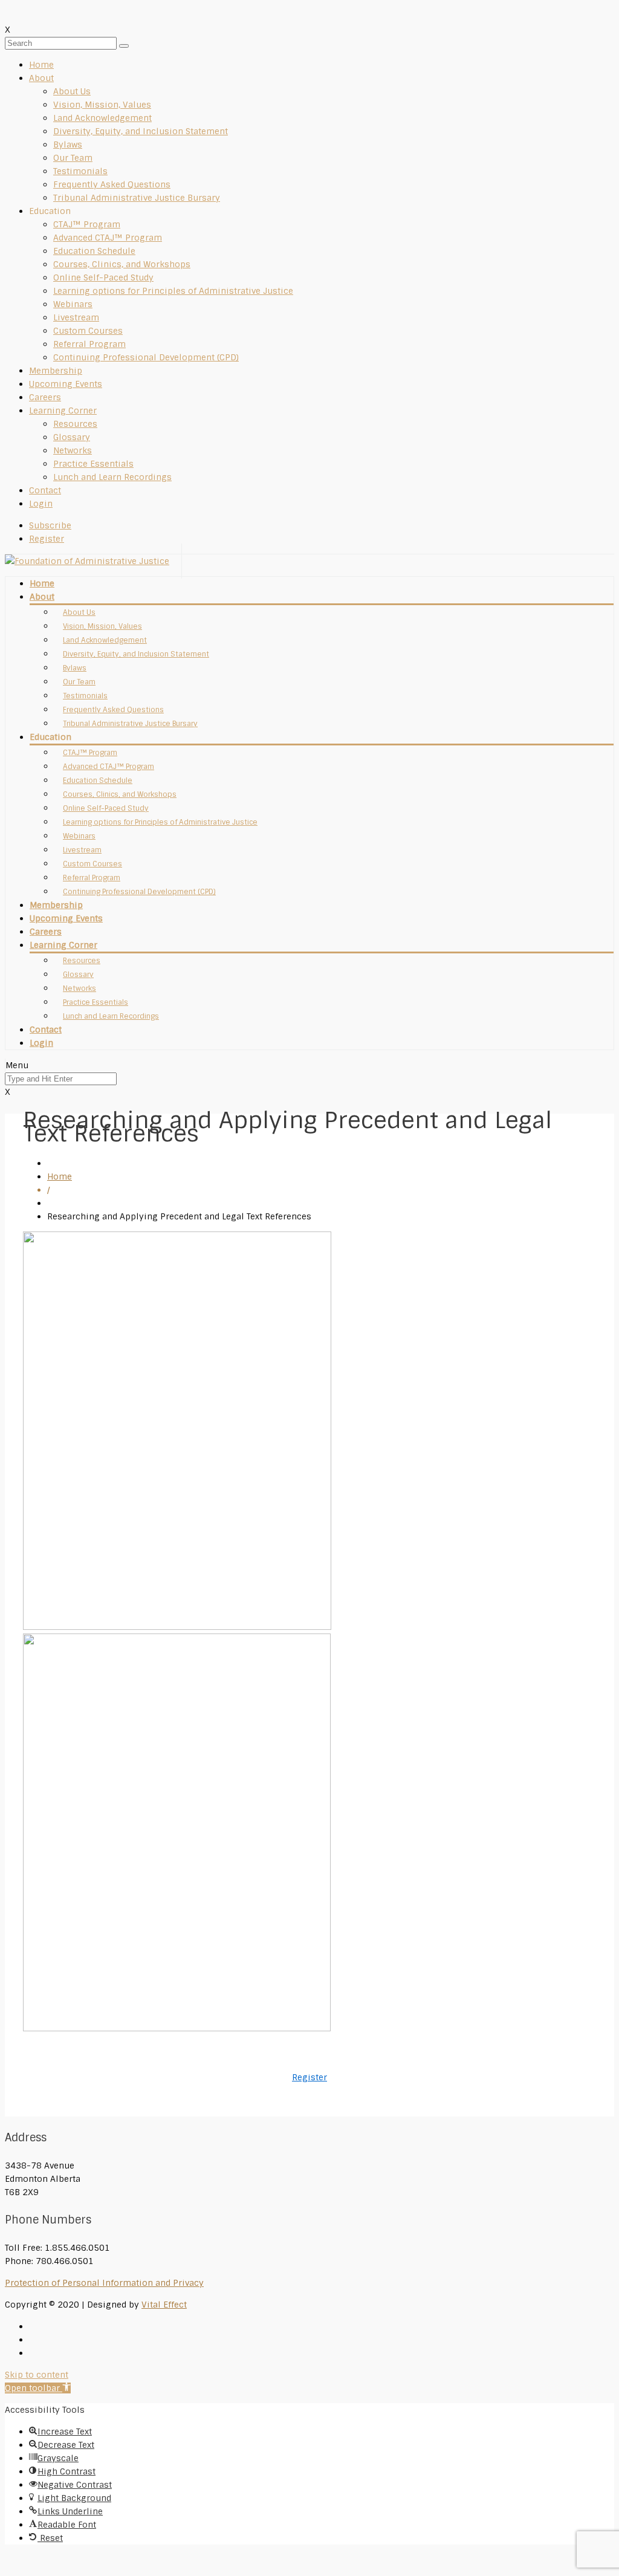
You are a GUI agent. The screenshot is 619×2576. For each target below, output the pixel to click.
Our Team (73, 158)
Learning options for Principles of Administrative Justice (173, 291)
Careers (45, 397)
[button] (38, 2388)
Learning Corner (63, 410)
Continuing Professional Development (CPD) (146, 357)
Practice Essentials (93, 464)
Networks (73, 450)
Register (309, 2077)
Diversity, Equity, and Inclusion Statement (141, 131)
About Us (72, 91)
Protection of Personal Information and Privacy (104, 2283)
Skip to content (37, 2375)
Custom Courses (88, 331)
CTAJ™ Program (87, 224)
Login (41, 504)
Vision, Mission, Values (102, 105)
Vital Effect (164, 2305)
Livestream (76, 317)
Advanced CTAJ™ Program (108, 238)
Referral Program (89, 344)
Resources (75, 424)
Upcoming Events (66, 384)
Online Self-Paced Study (103, 277)
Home (41, 65)
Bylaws (68, 144)
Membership (56, 371)
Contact (45, 490)
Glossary (72, 437)
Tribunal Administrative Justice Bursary (137, 198)
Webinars (73, 304)
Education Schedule (94, 251)
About (41, 78)
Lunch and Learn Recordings (112, 477)
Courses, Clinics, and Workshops (122, 264)
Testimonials (80, 171)
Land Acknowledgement (102, 118)
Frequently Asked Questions (112, 184)
